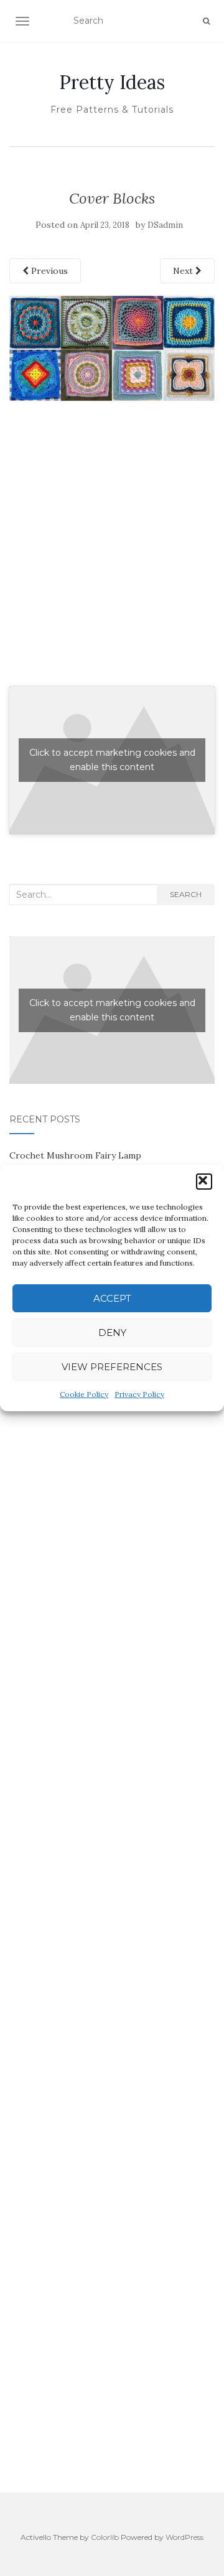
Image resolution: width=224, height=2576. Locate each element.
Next (184, 271)
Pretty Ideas (112, 82)
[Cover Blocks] (112, 347)
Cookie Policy (84, 1394)
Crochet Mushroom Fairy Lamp (75, 1155)
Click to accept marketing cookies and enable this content (112, 760)
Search (186, 894)
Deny (112, 1333)
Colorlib (105, 2537)
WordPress (184, 2537)
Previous (48, 271)
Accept (112, 1298)
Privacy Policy (139, 1394)
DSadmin (165, 225)
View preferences (112, 1367)
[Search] (206, 21)
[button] (204, 1182)
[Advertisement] (112, 557)
